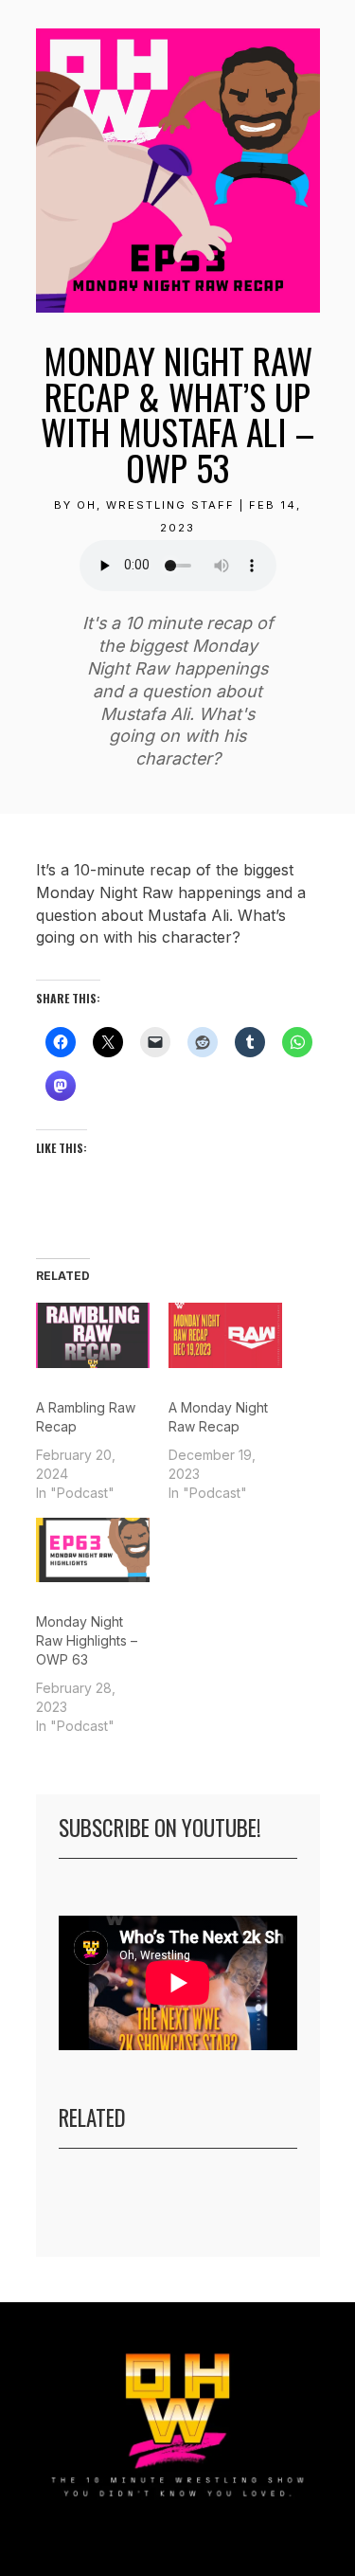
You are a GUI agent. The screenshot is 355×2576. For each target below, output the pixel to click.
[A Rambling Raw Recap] (93, 1335)
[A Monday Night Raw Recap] (225, 1335)
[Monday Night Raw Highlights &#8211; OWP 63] (93, 1550)
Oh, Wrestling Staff (156, 505)
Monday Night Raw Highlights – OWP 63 (87, 1640)
